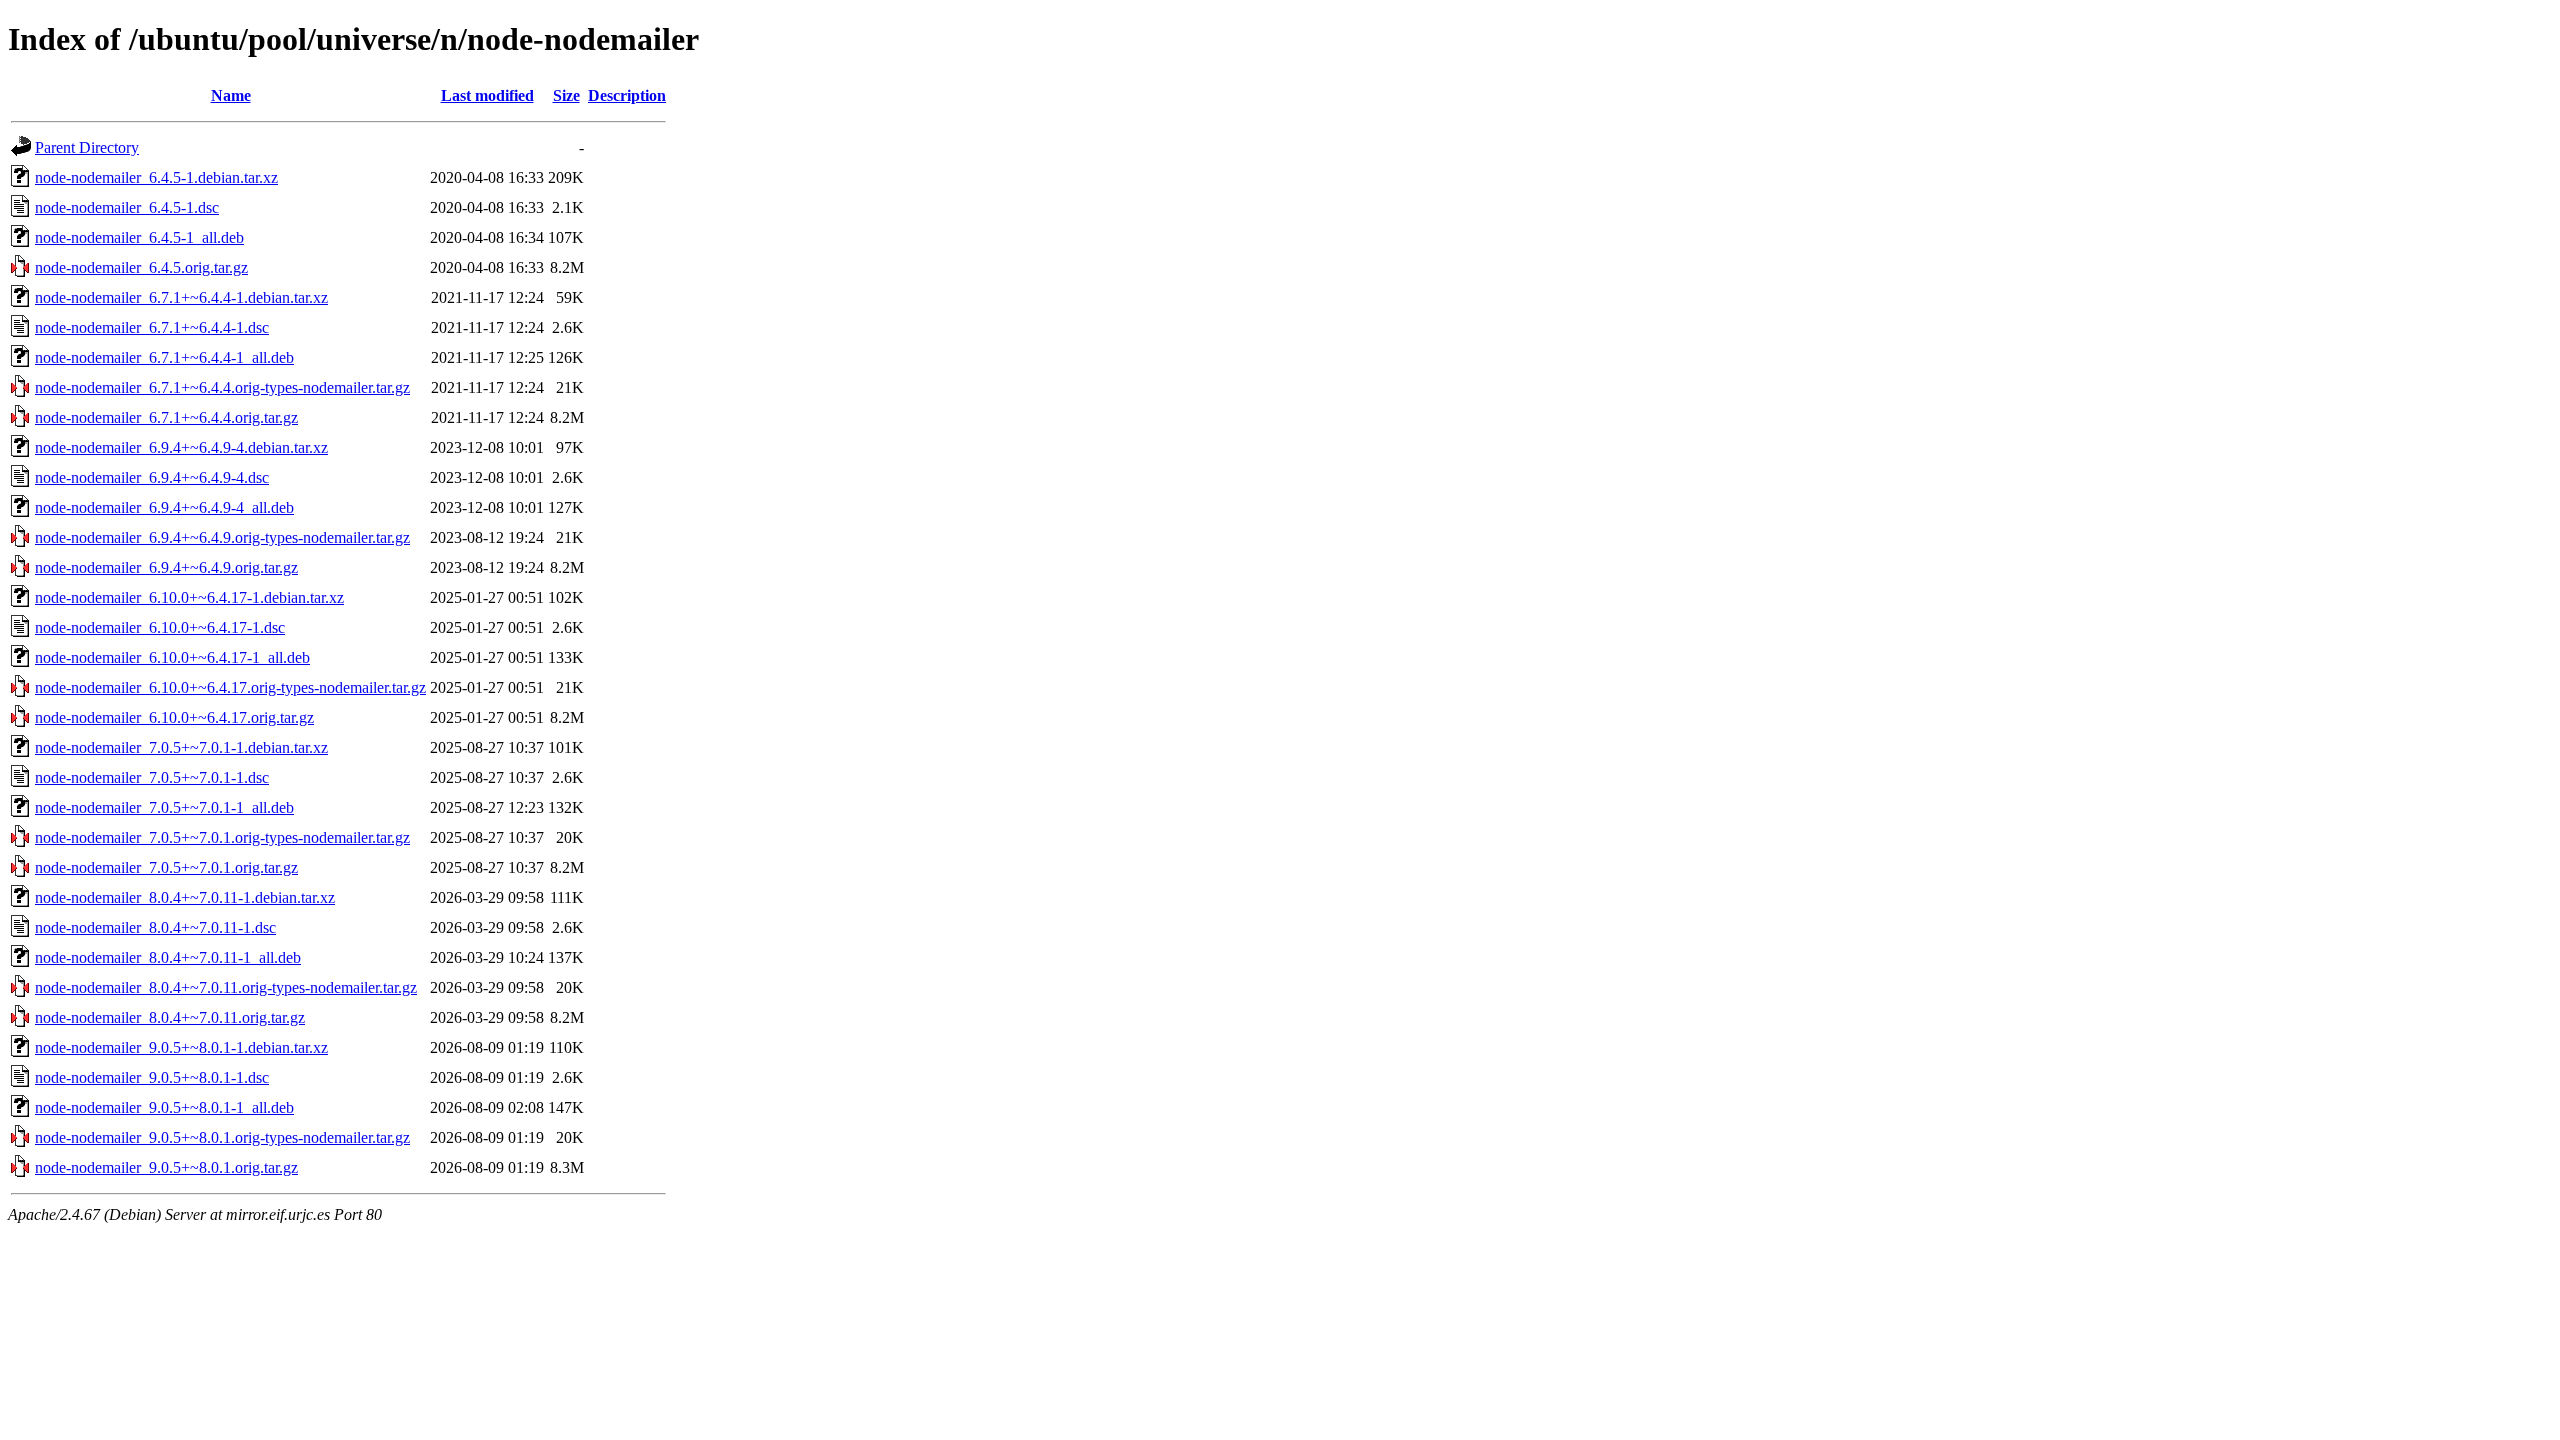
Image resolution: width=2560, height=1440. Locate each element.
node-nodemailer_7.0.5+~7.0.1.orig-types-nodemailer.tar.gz (222, 837)
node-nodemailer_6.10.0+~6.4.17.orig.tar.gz (174, 717)
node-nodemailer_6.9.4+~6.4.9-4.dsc (152, 477)
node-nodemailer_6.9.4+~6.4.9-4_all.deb (164, 507)
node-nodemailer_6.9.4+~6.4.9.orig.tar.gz (166, 567)
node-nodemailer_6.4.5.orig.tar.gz (141, 267)
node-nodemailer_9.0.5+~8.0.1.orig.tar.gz (166, 1167)
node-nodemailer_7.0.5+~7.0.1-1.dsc (152, 777)
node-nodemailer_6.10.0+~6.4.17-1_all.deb (172, 657)
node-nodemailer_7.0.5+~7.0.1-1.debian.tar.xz (181, 747)
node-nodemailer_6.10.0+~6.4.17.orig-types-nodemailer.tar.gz (230, 687)
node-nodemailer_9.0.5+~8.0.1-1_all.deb (164, 1107)
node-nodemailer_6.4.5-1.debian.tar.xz (156, 177)
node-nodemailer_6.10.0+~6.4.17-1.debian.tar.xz (189, 597)
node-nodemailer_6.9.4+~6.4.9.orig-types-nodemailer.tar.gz (222, 537)
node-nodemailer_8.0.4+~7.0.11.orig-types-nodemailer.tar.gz (226, 987)
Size (566, 95)
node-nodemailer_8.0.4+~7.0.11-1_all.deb (168, 957)
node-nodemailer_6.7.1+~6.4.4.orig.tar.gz (166, 417)
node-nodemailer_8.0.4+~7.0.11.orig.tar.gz (170, 1017)
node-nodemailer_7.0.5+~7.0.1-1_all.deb (164, 807)
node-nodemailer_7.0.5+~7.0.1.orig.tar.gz (166, 867)
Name (231, 95)
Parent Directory (87, 147)
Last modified (487, 95)
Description (627, 95)
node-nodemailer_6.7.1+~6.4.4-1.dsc (152, 327)
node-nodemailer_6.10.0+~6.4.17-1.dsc (160, 627)
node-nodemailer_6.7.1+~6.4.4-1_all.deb (164, 357)
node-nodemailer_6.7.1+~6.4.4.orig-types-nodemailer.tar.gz (222, 387)
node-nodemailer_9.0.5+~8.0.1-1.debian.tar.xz (181, 1047)
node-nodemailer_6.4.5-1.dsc (127, 207)
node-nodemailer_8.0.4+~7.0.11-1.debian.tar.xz (185, 897)
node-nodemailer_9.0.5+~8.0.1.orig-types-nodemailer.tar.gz (222, 1137)
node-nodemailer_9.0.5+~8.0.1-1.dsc (152, 1077)
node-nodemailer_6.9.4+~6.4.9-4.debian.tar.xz (181, 447)
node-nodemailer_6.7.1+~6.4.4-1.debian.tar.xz (181, 297)
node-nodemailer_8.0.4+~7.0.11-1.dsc (155, 927)
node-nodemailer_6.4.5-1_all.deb (139, 237)
